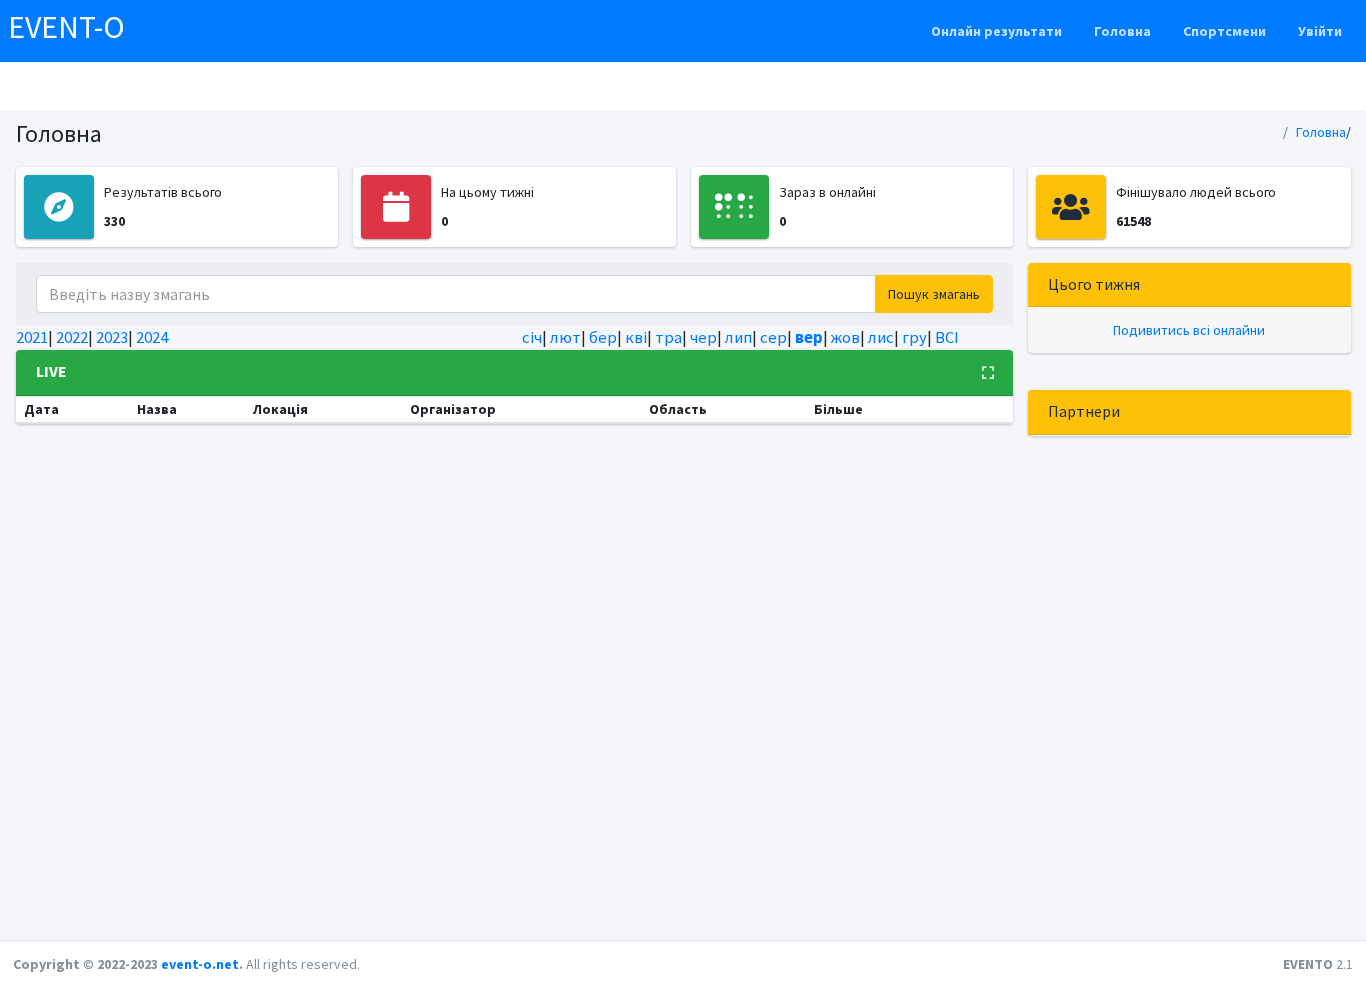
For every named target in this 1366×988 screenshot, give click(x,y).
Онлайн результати (996, 31)
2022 (72, 337)
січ (532, 337)
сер (773, 337)
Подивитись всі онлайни (1189, 330)
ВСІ (947, 337)
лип (738, 337)
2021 (32, 337)
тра (668, 337)
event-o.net (200, 964)
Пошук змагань (934, 294)
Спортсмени (1224, 31)
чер (703, 337)
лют (565, 337)
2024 (152, 337)
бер (603, 337)
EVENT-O (66, 27)
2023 (112, 337)
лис (881, 337)
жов (845, 337)
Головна (1122, 31)
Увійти (1320, 31)
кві (636, 337)
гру (914, 337)
